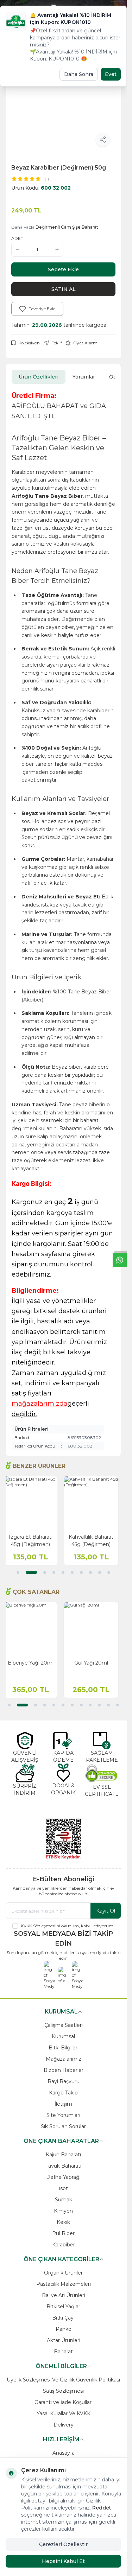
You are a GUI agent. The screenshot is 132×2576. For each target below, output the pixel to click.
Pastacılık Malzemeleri (64, 2284)
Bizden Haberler (64, 2070)
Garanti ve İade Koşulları (64, 2402)
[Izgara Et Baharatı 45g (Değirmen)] (33, 1503)
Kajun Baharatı (63, 2155)
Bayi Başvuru (64, 2081)
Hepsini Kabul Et (63, 2561)
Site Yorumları (63, 2115)
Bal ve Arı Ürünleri (64, 2295)
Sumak (64, 2200)
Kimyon (63, 2211)
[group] (63, 100)
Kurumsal (63, 2036)
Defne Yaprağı (63, 2177)
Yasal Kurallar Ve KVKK (64, 2413)
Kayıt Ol (106, 1911)
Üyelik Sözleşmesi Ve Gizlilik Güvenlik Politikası (63, 2380)
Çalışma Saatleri (64, 2025)
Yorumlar (84, 377)
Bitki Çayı (63, 2318)
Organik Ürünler (63, 2273)
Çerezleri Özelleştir (63, 2544)
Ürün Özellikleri (39, 377)
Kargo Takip (63, 2093)
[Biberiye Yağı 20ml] (33, 1629)
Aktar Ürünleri (64, 2340)
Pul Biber (63, 2233)
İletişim (63, 2104)
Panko (64, 2329)
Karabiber (64, 2245)
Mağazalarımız (64, 2059)
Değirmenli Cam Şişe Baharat (67, 227)
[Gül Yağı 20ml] (94, 1629)
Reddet (102, 2508)
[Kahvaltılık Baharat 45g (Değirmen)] (94, 1503)
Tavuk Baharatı (63, 2166)
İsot (63, 2188)
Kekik (63, 2222)
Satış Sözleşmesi (63, 2391)
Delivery (64, 2425)
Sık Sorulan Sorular (63, 2126)
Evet (111, 74)
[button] (18, 1572)
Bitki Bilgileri (64, 2048)
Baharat (63, 2352)
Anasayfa (64, 2453)
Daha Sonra (79, 74)
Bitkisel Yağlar (63, 2307)
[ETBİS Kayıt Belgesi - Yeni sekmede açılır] (63, 1839)
